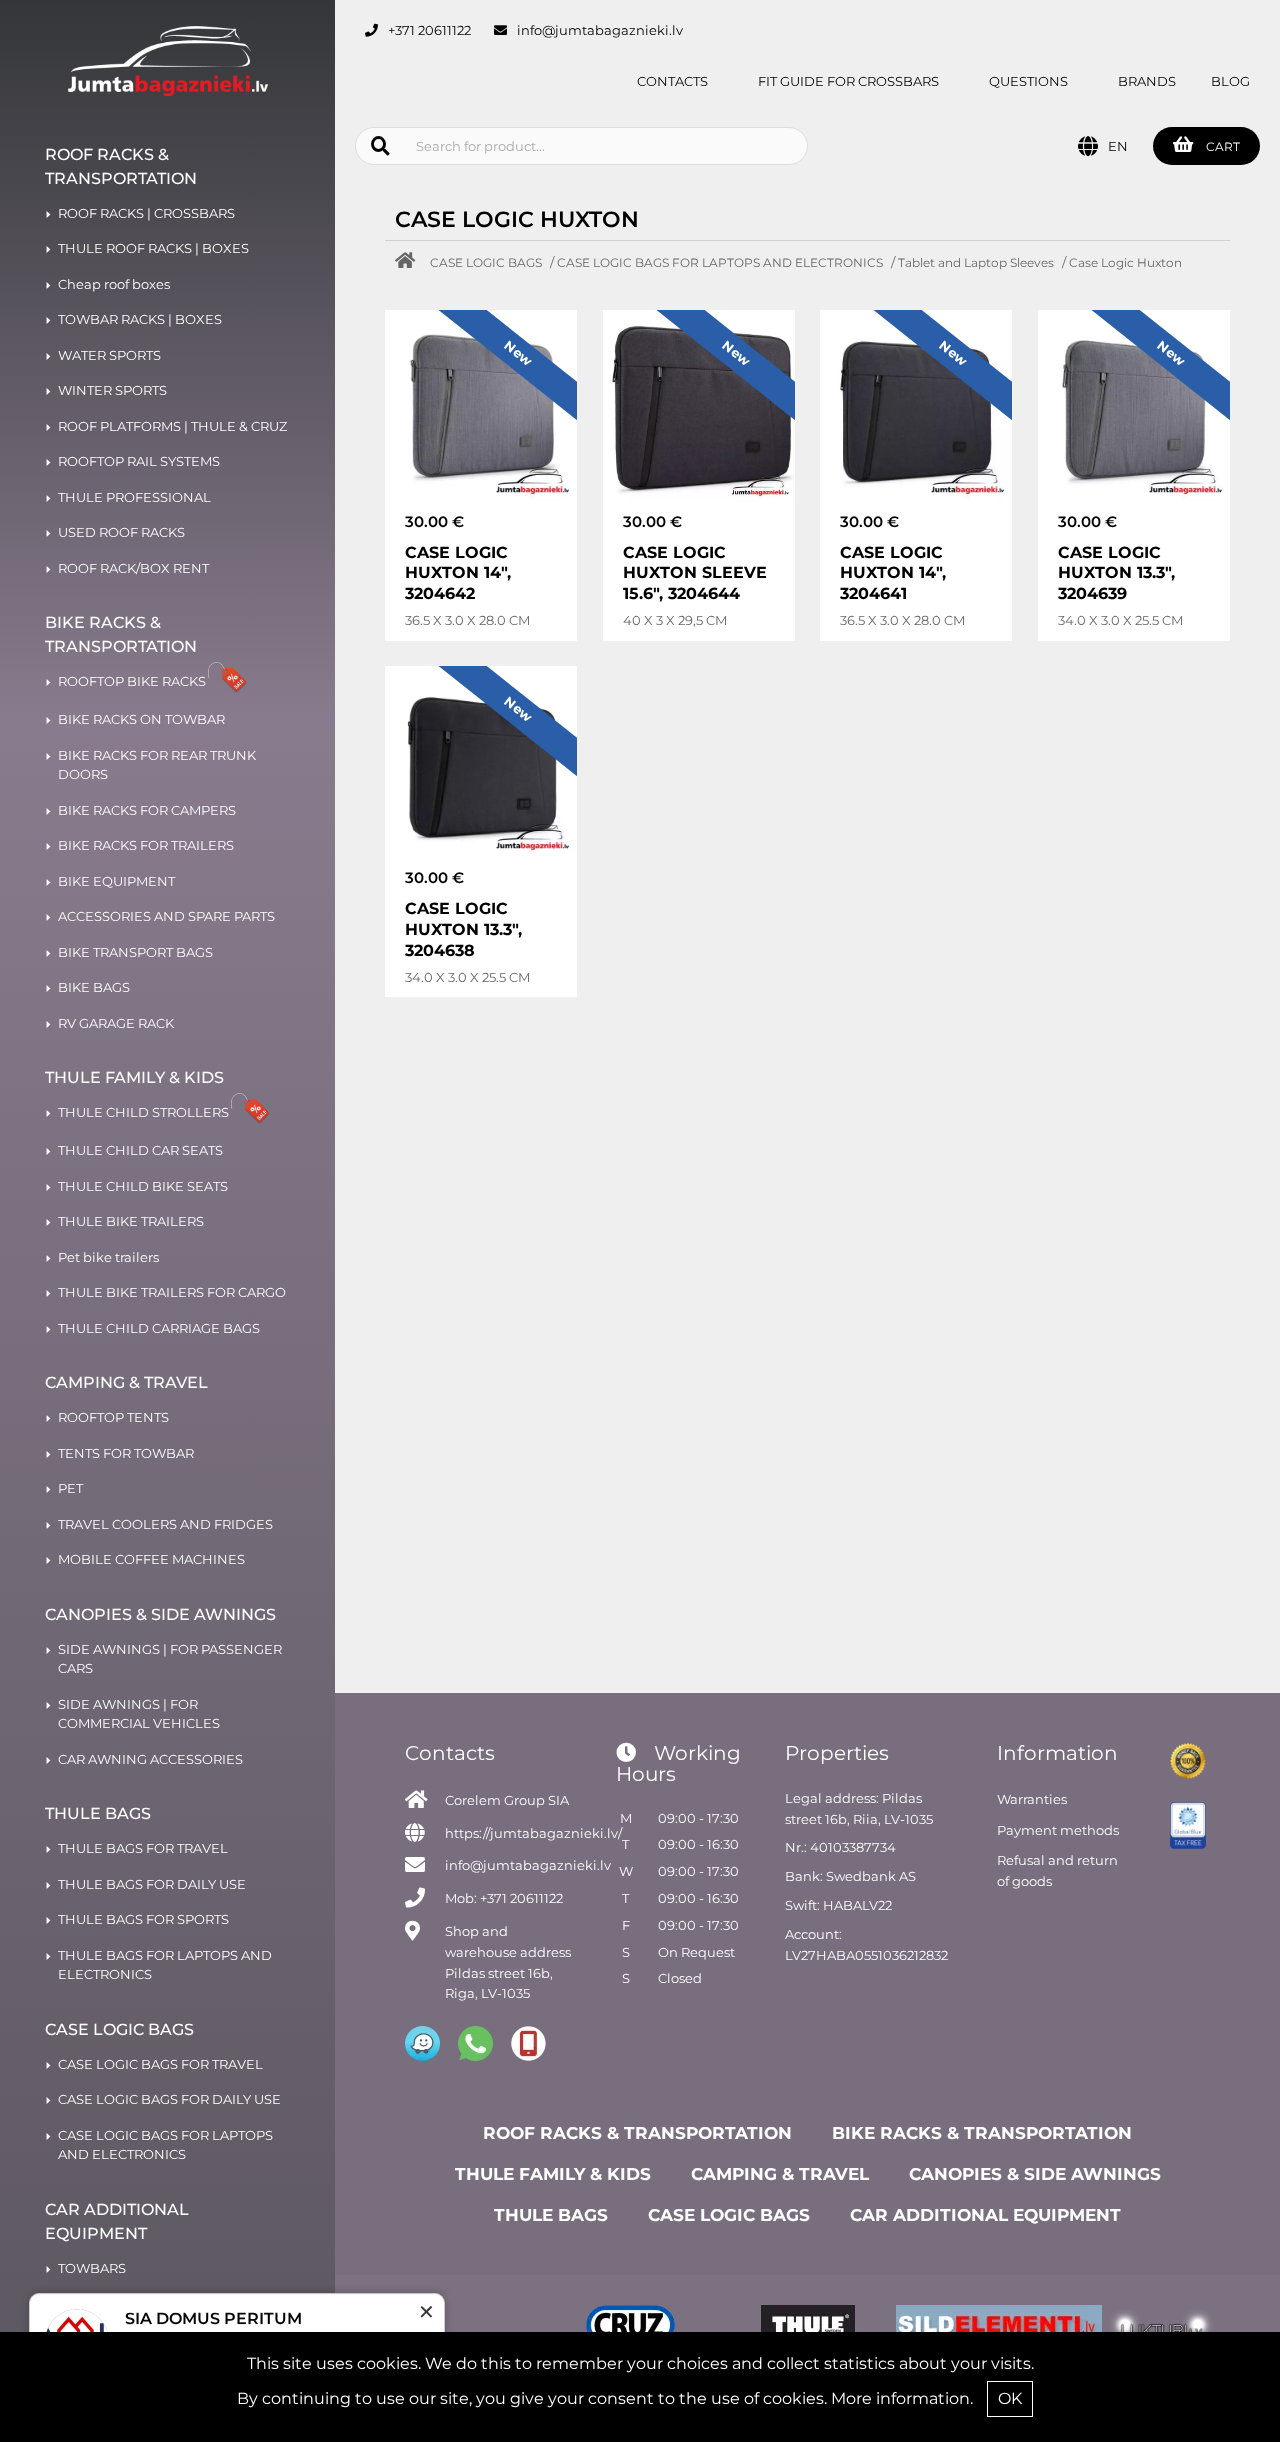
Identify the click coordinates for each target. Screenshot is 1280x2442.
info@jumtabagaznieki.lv (600, 30)
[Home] (410, 262)
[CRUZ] (630, 2328)
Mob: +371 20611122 (504, 1898)
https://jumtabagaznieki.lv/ (533, 1833)
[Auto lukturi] (1161, 2328)
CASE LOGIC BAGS (486, 262)
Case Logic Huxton (1125, 262)
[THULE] (807, 2328)
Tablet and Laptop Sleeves (976, 262)
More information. (902, 2398)
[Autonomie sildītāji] (984, 2328)
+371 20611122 (429, 30)
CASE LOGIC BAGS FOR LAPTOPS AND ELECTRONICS (720, 262)
